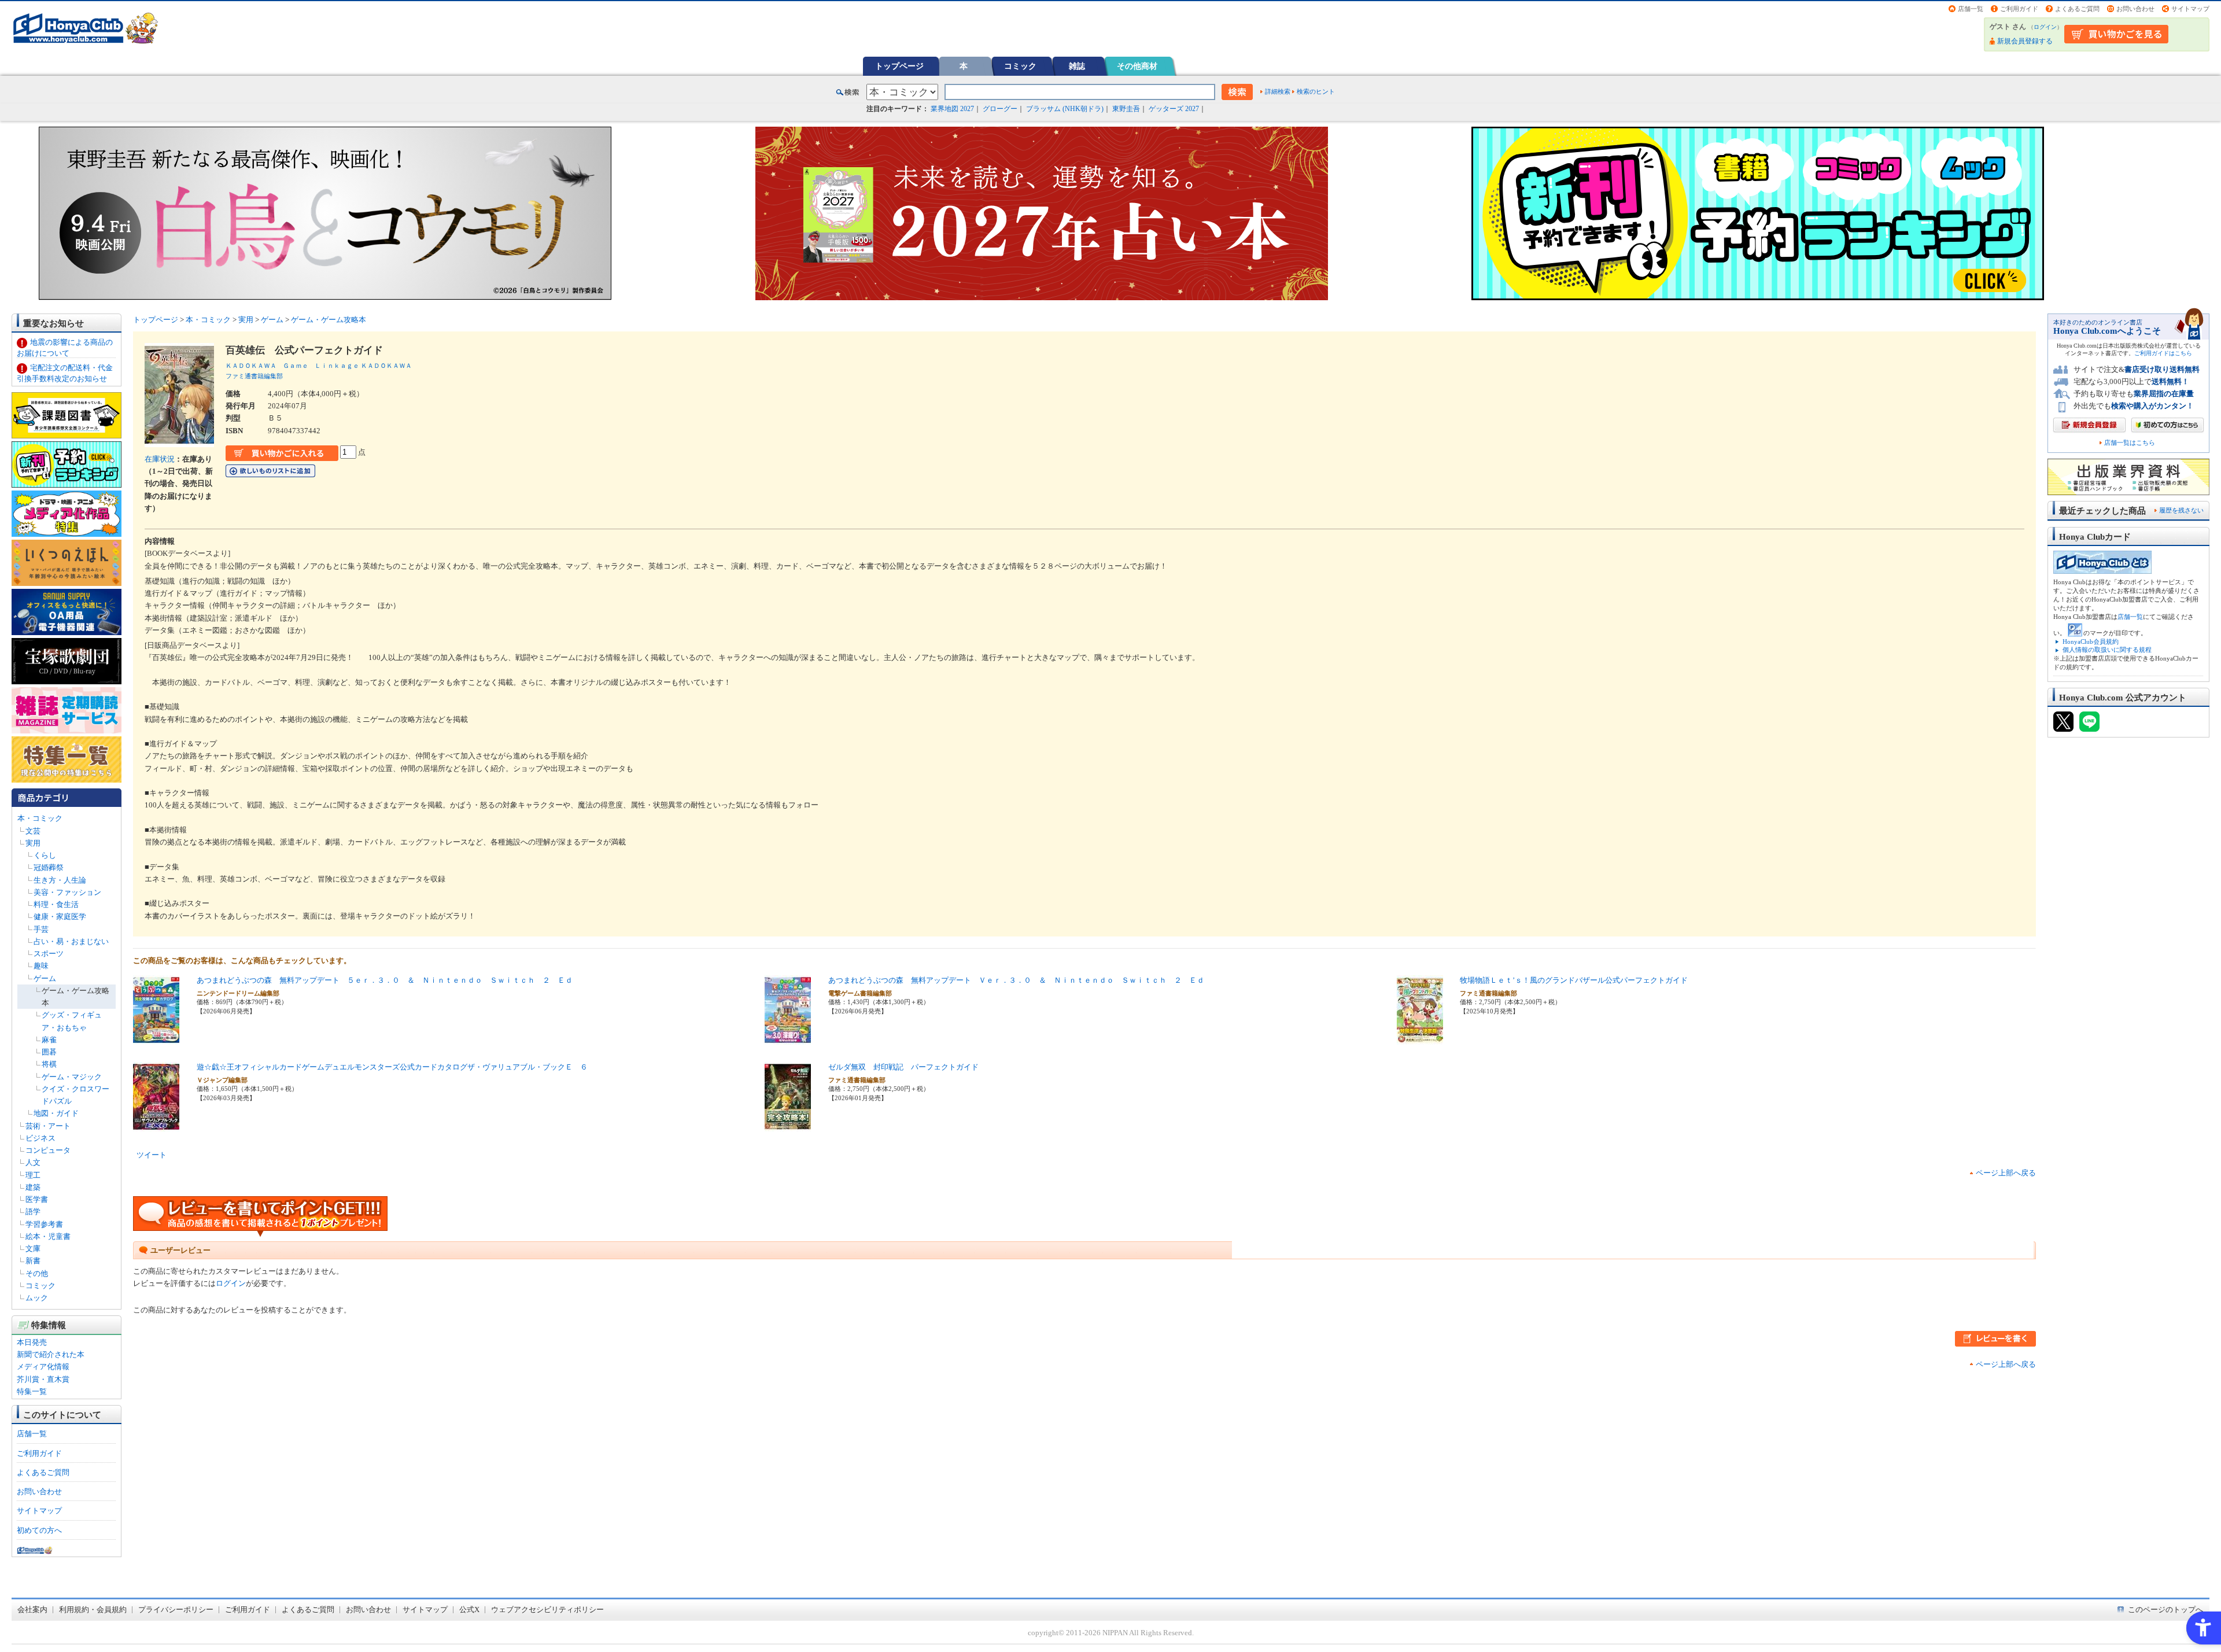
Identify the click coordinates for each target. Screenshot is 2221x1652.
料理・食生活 (56, 904)
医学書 (37, 1199)
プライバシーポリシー (176, 1609)
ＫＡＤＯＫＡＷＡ (386, 366)
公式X (469, 1609)
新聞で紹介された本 (51, 1354)
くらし (45, 855)
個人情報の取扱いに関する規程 (2107, 650)
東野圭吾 (1126, 109)
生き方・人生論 (60, 880)
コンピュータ (48, 1150)
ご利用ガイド (2019, 9)
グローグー (1000, 109)
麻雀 (49, 1040)
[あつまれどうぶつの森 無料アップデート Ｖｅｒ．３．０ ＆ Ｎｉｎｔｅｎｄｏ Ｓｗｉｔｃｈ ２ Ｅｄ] (788, 1039)
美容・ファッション (67, 892)
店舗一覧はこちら (2130, 443)
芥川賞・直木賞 (43, 1379)
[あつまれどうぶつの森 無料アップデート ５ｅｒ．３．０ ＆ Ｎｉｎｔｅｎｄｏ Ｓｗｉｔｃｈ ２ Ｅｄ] (156, 1039)
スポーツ (49, 954)
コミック (1020, 66)
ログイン (2045, 27)
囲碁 (49, 1052)
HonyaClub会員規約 (2091, 641)
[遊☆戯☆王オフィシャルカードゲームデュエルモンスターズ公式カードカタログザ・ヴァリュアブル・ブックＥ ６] (156, 1125)
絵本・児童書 (48, 1236)
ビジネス (40, 1138)
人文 (33, 1162)
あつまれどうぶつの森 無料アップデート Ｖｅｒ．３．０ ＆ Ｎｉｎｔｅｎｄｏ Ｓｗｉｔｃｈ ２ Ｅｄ (1016, 980)
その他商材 (1137, 66)
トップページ (899, 66)
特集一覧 (32, 1391)
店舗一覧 (1971, 9)
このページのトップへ (2165, 1609)
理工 (33, 1175)
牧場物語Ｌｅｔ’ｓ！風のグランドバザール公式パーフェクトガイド (1574, 980)
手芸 (41, 929)
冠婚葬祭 (49, 867)
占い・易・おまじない (71, 941)
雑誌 (1077, 66)
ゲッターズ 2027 (1174, 109)
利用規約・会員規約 (93, 1609)
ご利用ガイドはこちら (2163, 353)
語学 (33, 1212)
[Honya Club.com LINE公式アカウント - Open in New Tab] (2089, 727)
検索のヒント (1316, 91)
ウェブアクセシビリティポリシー (547, 1609)
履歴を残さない (2181, 510)
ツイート (152, 1155)
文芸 (33, 831)
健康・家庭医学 (60, 917)
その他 (37, 1273)
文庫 (33, 1249)
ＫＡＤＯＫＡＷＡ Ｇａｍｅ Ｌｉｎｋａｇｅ (292, 366)
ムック (37, 1298)
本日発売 (32, 1342)
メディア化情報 (43, 1367)
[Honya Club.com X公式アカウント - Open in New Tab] (2063, 727)
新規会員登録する (2025, 41)
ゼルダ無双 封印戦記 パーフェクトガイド (903, 1067)
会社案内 (32, 1609)
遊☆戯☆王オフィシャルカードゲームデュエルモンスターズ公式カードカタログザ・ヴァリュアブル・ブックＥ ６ (392, 1067)
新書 (33, 1261)
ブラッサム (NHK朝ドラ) (1065, 109)
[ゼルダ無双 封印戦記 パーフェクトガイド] (788, 1125)
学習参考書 (44, 1224)
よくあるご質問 (2077, 9)
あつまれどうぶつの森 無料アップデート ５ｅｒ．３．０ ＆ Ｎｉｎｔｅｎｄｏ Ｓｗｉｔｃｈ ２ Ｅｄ (385, 980)
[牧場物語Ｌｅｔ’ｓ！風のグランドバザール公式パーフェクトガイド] (1420, 1039)
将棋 (49, 1064)
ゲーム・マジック (72, 1077)
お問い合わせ (2135, 9)
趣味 (41, 966)
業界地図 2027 (952, 109)
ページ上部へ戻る (2006, 1173)
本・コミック (40, 818)
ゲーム (45, 978)
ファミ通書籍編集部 (254, 376)
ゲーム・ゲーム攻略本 (329, 320)
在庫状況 (160, 459)
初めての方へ (39, 1530)
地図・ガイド (56, 1113)
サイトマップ (2190, 9)
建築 (33, 1187)
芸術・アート (48, 1126)
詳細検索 (1278, 91)
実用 (33, 843)
